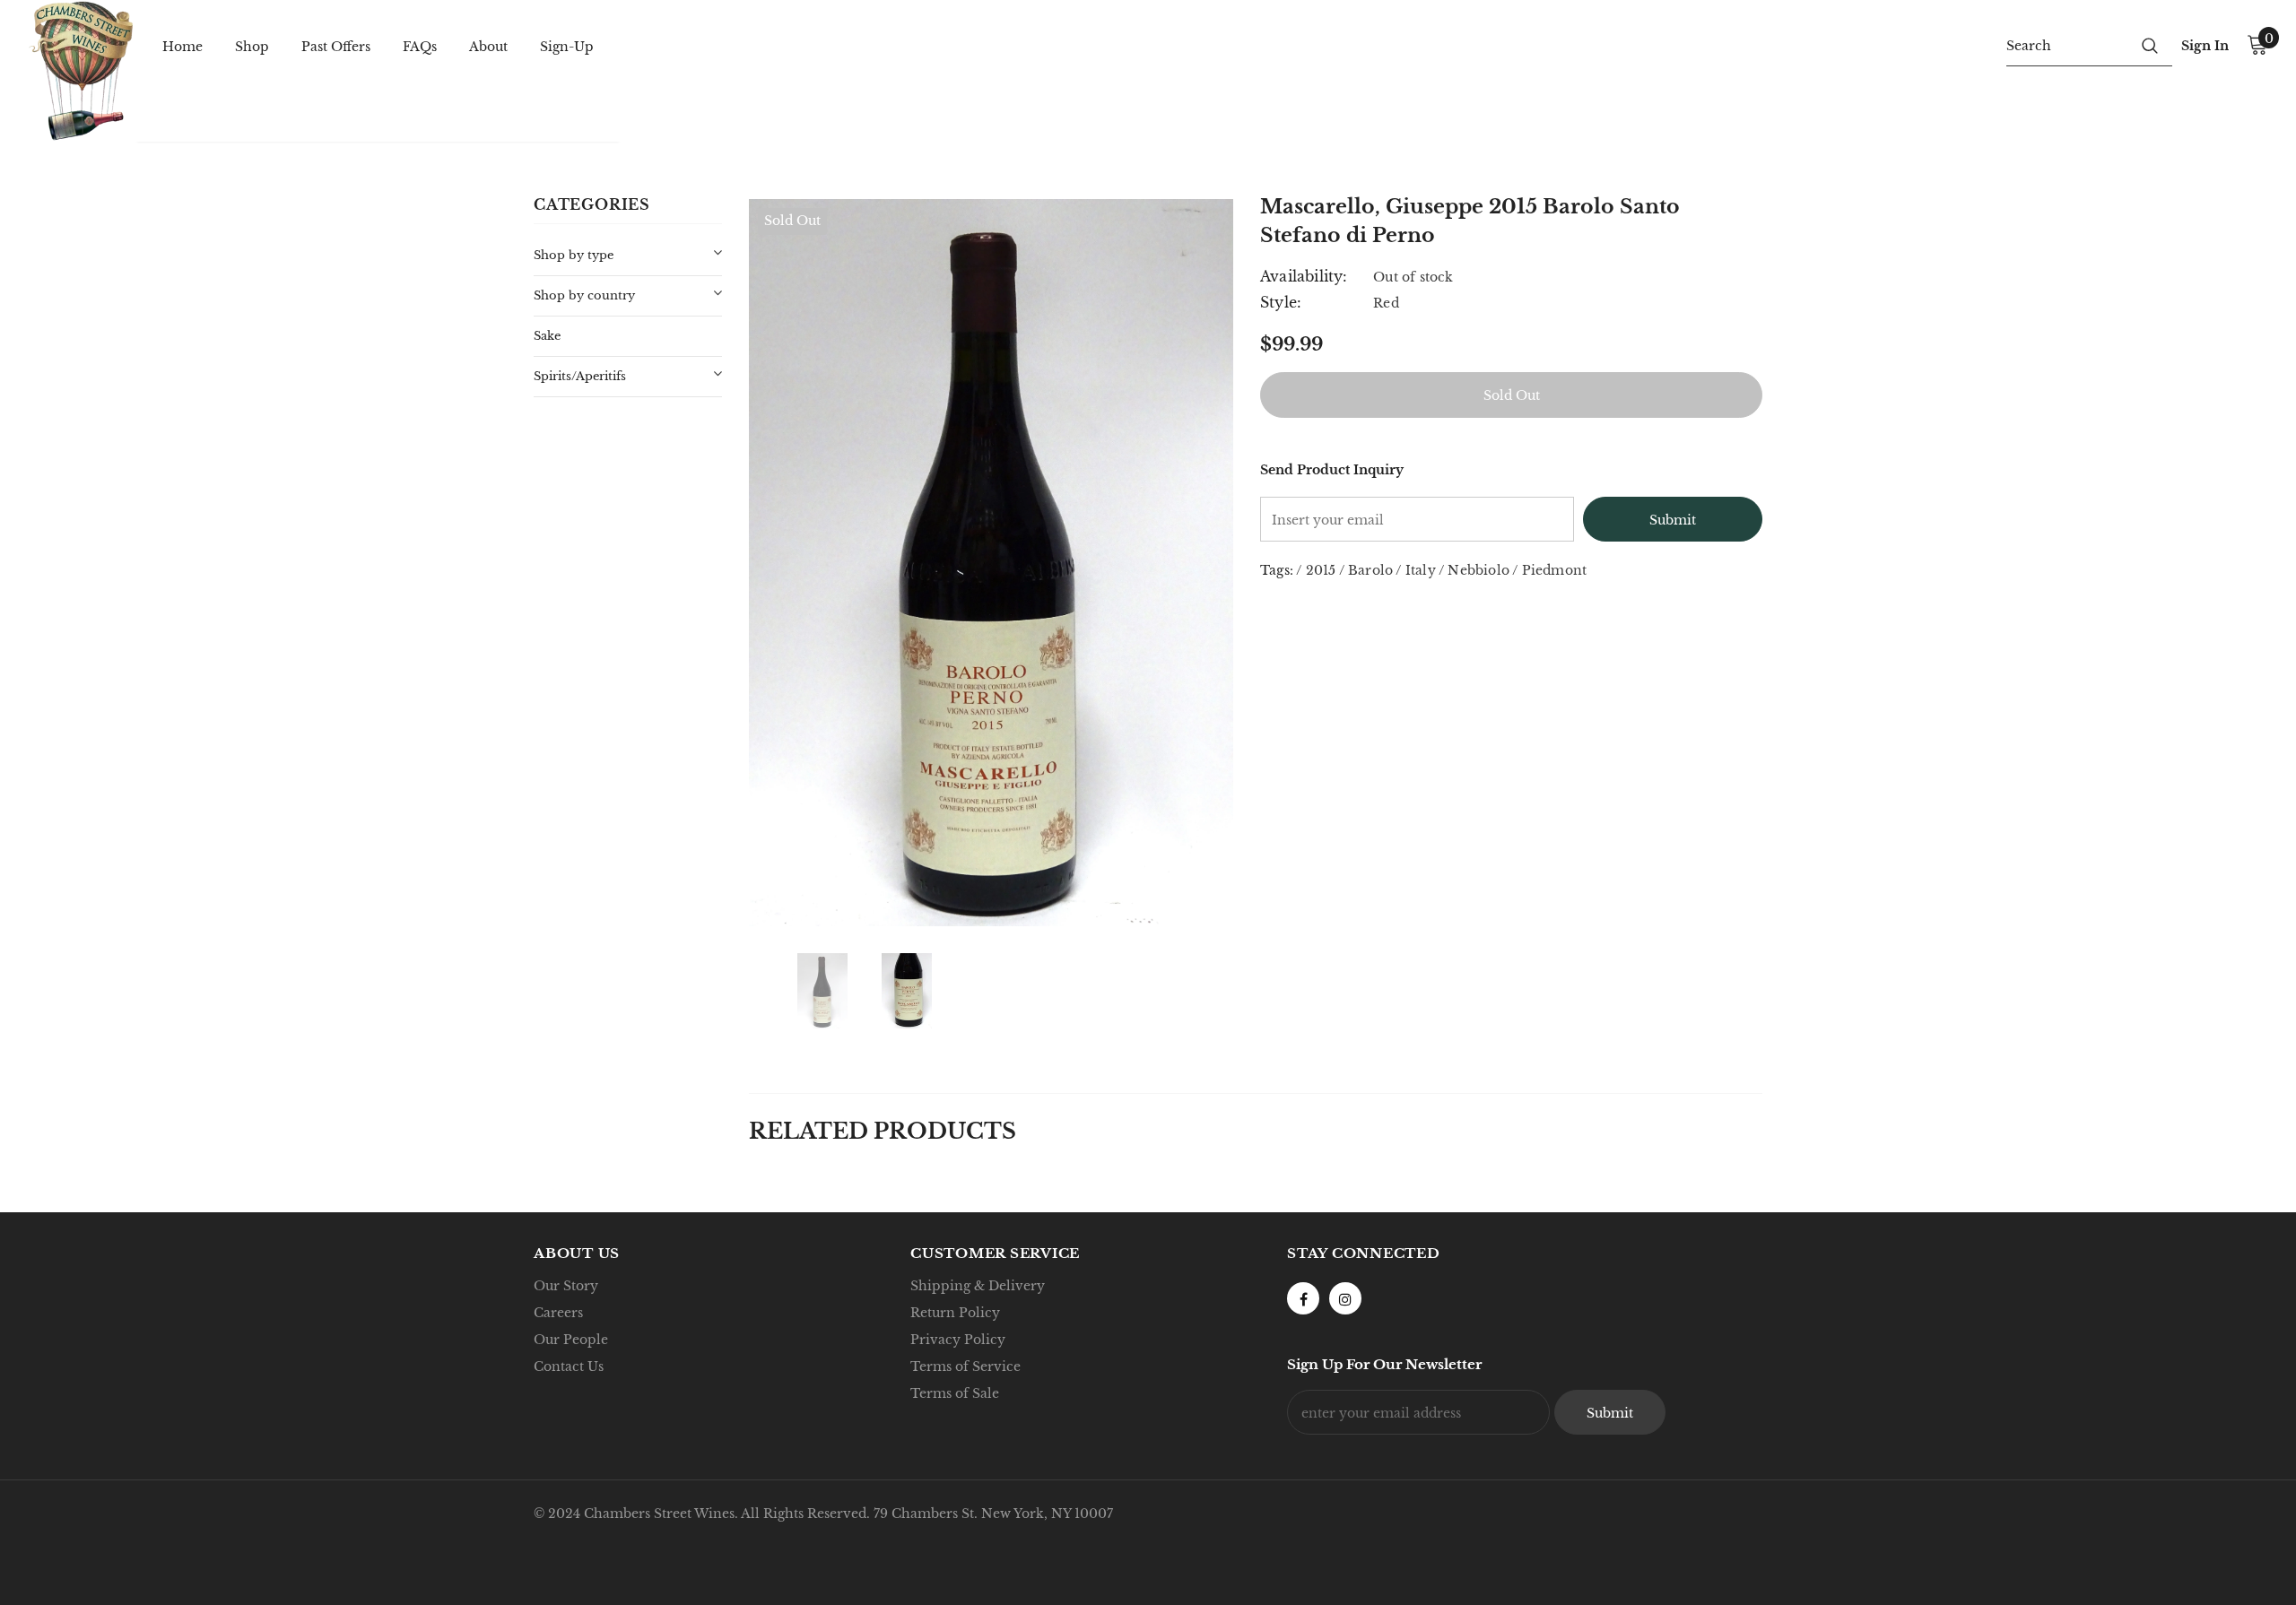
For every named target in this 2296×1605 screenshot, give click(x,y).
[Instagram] (1345, 1298)
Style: (1281, 302)
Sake (547, 336)
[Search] (2150, 45)
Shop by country (584, 295)
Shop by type (574, 255)
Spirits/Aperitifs (580, 376)
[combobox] (2067, 45)
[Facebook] (1303, 1298)
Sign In (2205, 46)
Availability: (1304, 276)
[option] (991, 562)
